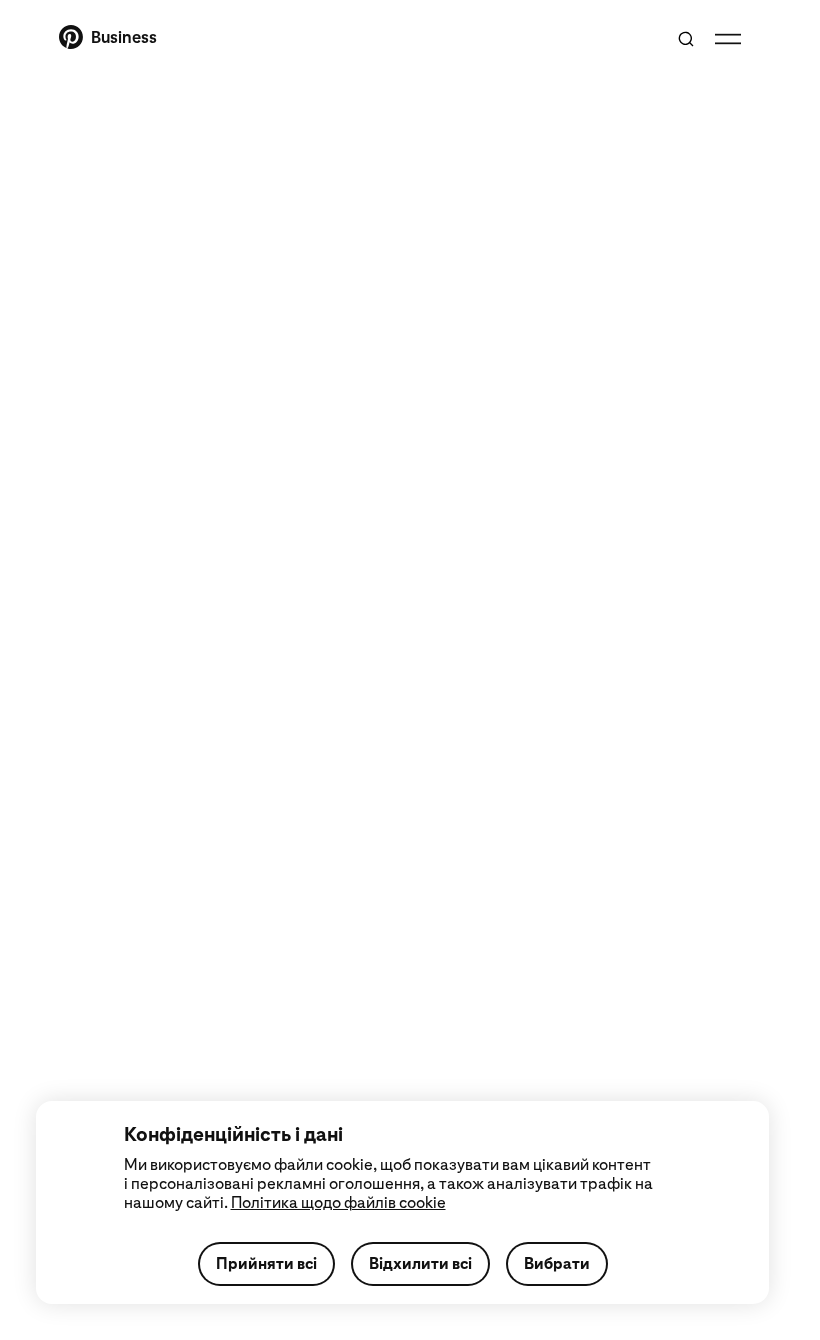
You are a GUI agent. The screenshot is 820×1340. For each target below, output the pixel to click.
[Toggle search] (686, 39)
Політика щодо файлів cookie (338, 1202)
